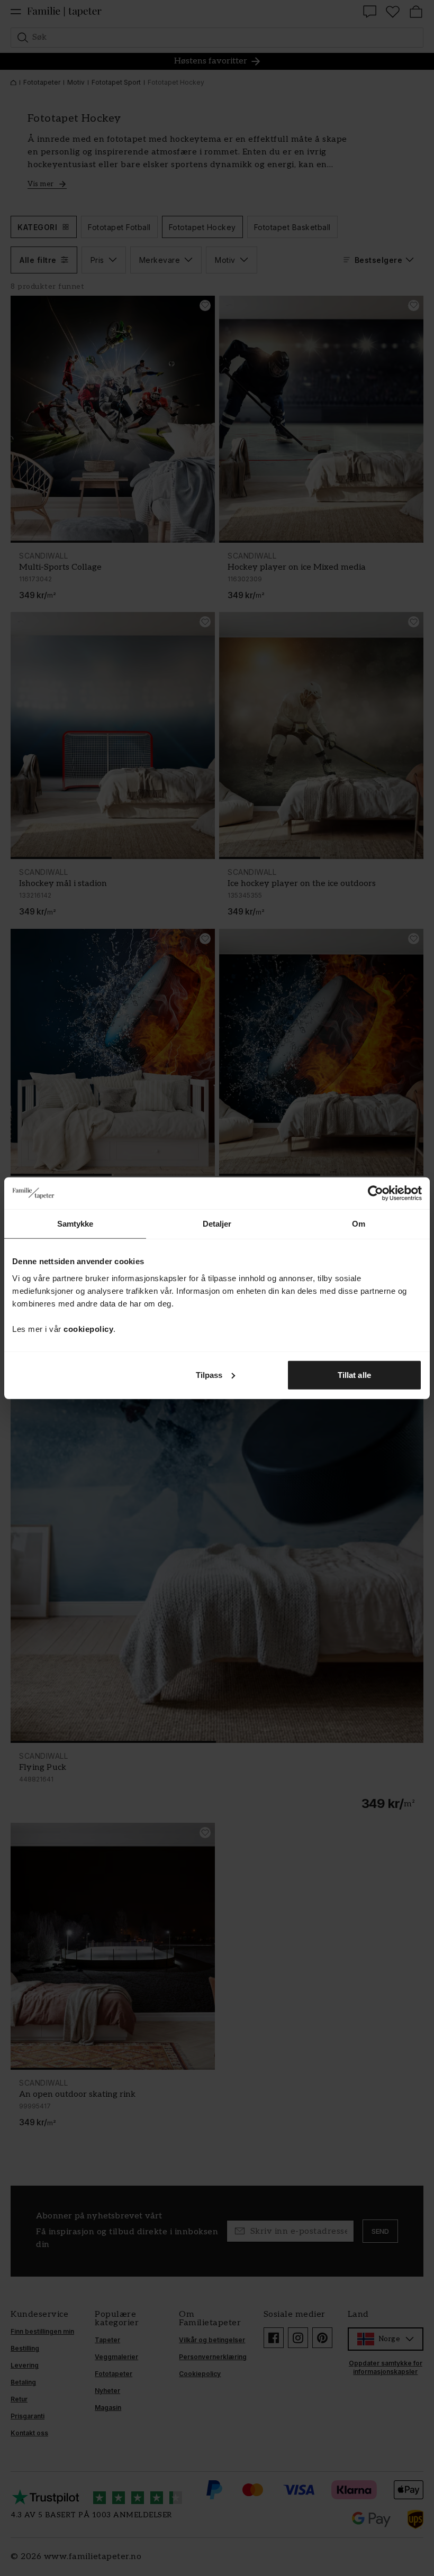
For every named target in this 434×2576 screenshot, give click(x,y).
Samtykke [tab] (75, 1224)
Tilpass (209, 1374)
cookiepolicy (88, 1328)
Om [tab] (359, 1224)
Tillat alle (354, 1374)
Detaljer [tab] (217, 1224)
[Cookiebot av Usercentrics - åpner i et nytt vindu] (376, 1193)
